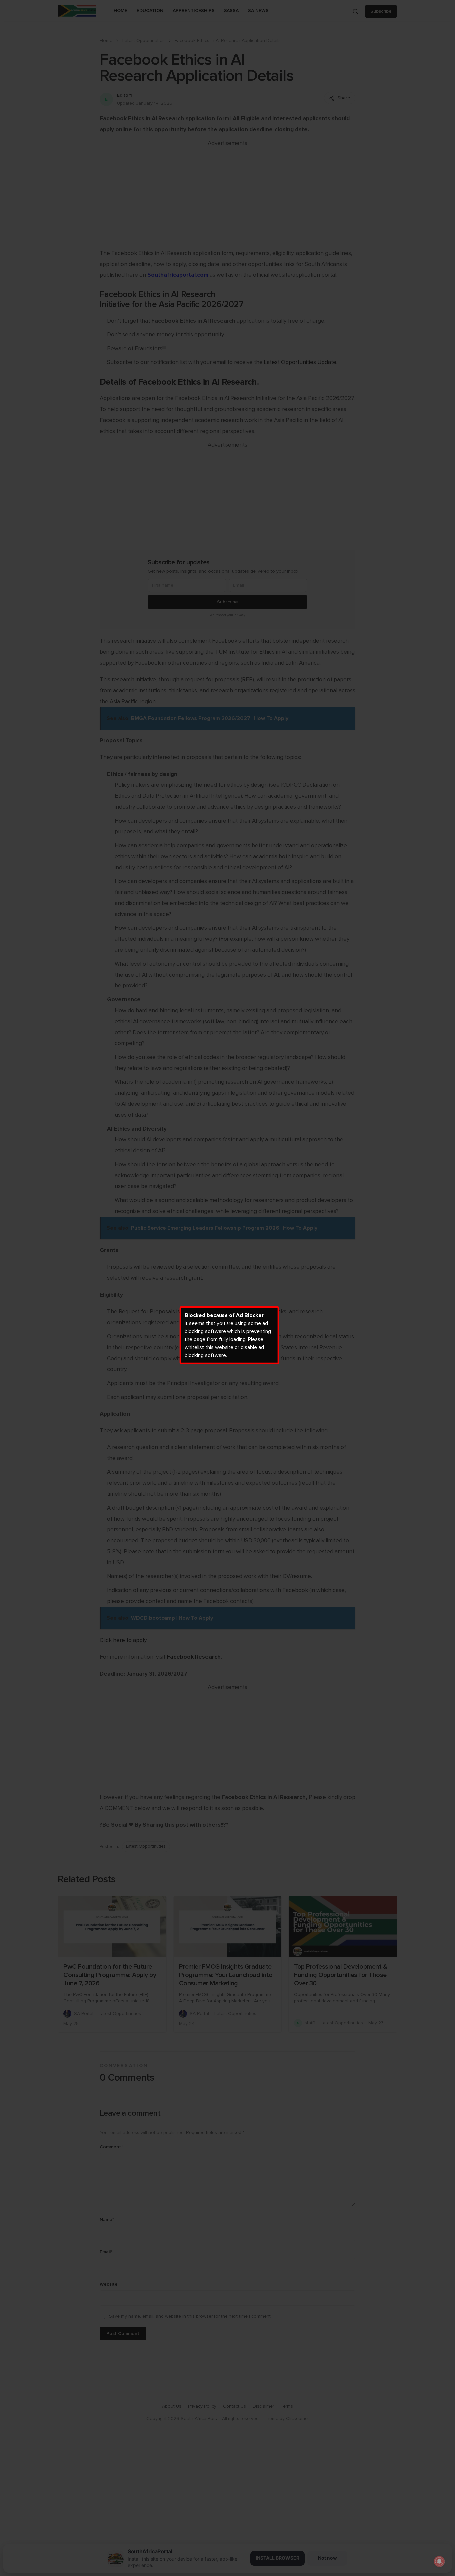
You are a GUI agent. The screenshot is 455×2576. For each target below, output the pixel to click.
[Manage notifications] (439, 2561)
